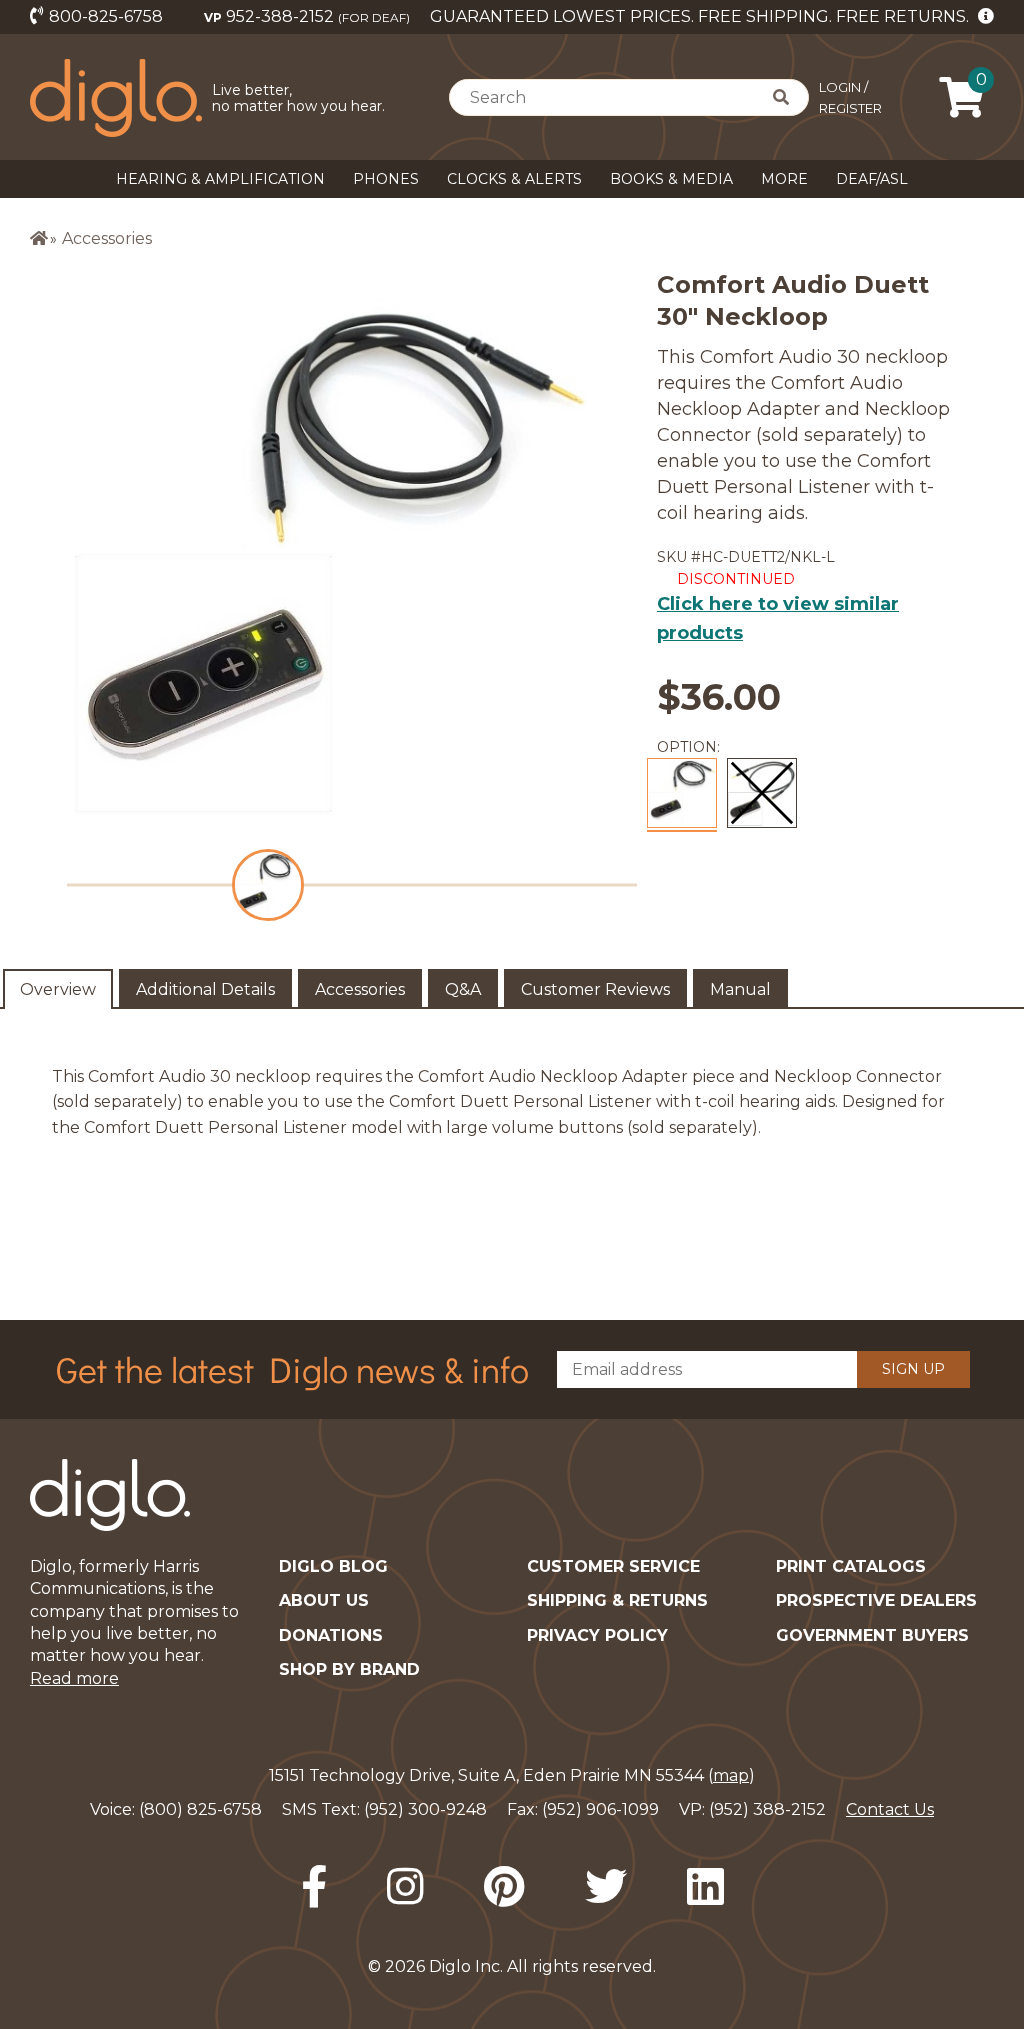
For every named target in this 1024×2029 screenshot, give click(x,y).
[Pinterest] (504, 1887)
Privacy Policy (597, 1635)
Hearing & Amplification (220, 179)
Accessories (107, 238)
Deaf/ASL (872, 179)
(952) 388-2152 (767, 1809)
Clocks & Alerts (514, 179)
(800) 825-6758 (200, 1809)
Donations (331, 1635)
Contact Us (890, 1809)
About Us (324, 1600)
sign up (913, 1369)
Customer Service (613, 1566)
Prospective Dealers (876, 1600)
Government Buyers (872, 1635)
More (784, 179)
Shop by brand (349, 1669)
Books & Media (671, 179)
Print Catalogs (851, 1566)
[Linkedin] (705, 1887)
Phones (386, 179)
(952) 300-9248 (425, 1809)
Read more (74, 1678)
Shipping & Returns (617, 1600)
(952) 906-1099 (600, 1809)
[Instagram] (405, 1887)
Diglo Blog (333, 1566)
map (731, 1775)
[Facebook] (314, 1887)
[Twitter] (606, 1887)
